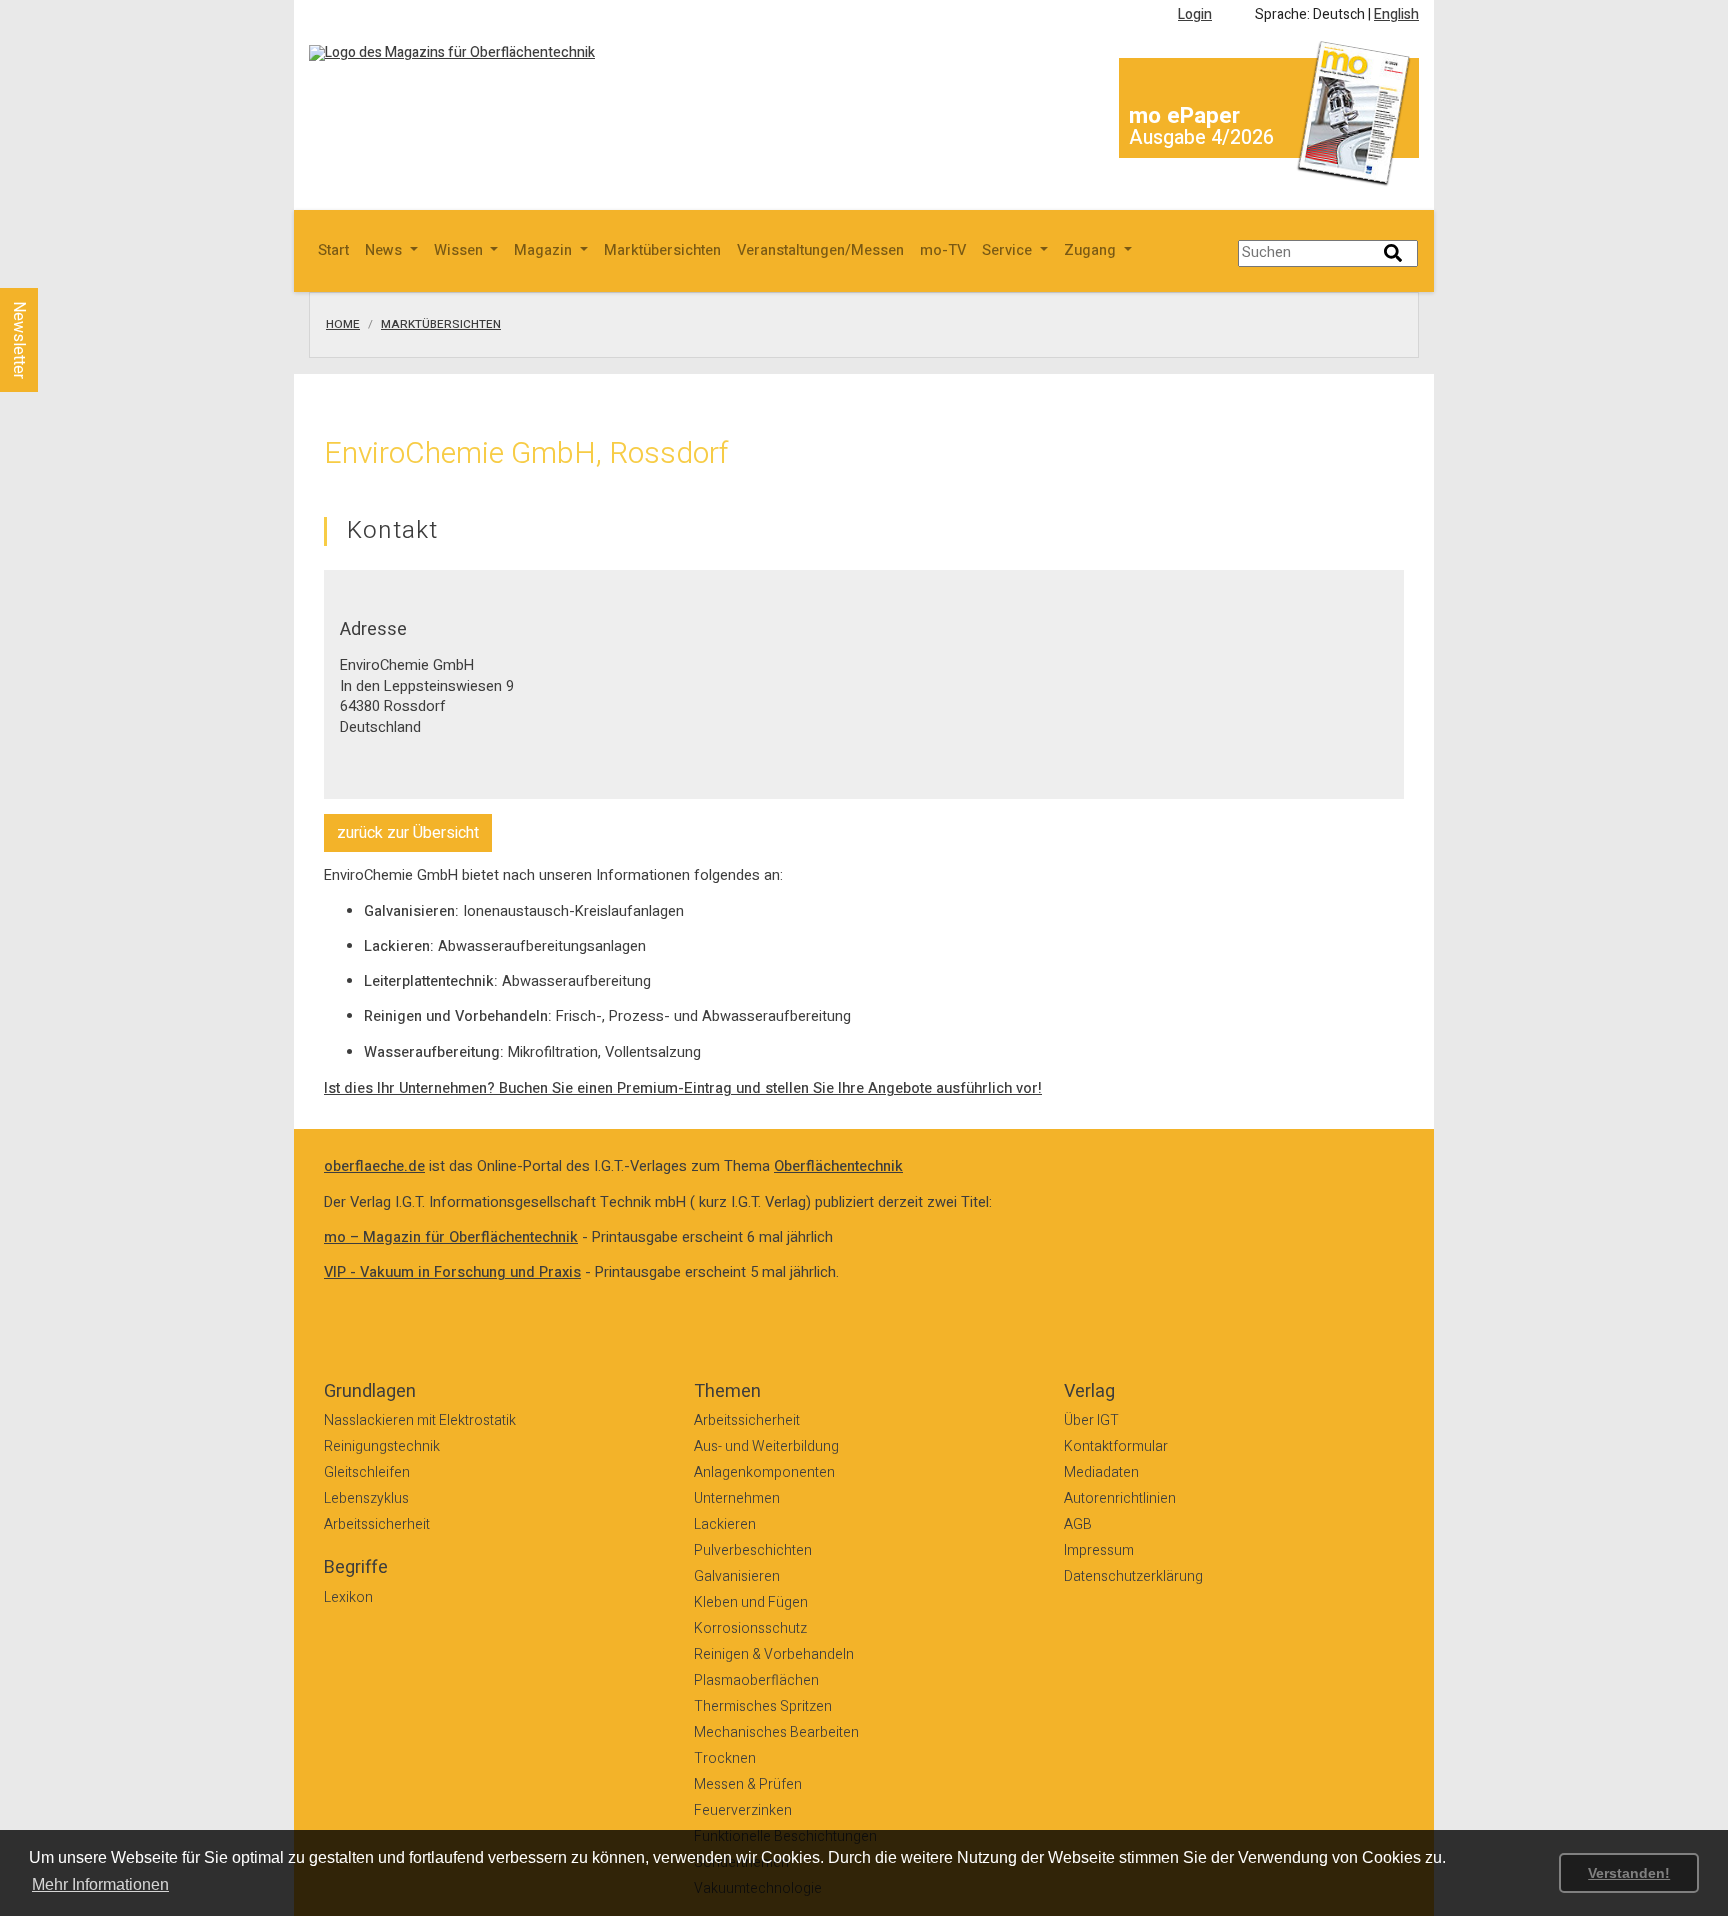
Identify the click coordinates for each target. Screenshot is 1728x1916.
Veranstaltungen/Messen (820, 250)
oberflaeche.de (374, 1166)
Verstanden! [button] (1629, 1873)
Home (343, 325)
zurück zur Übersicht (408, 833)
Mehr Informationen (100, 1884)
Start (333, 250)
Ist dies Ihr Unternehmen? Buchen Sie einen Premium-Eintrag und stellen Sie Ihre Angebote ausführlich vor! (683, 1088)
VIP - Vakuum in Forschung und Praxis (452, 1272)
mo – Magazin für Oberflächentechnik (451, 1237)
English (1396, 14)
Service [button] (1009, 250)
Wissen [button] (460, 250)
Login (1195, 14)
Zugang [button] (1092, 250)
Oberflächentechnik (838, 1166)
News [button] (385, 250)
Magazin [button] (545, 250)
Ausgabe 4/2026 (1201, 137)
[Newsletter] (52, 269)
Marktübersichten (662, 250)
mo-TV (943, 250)
